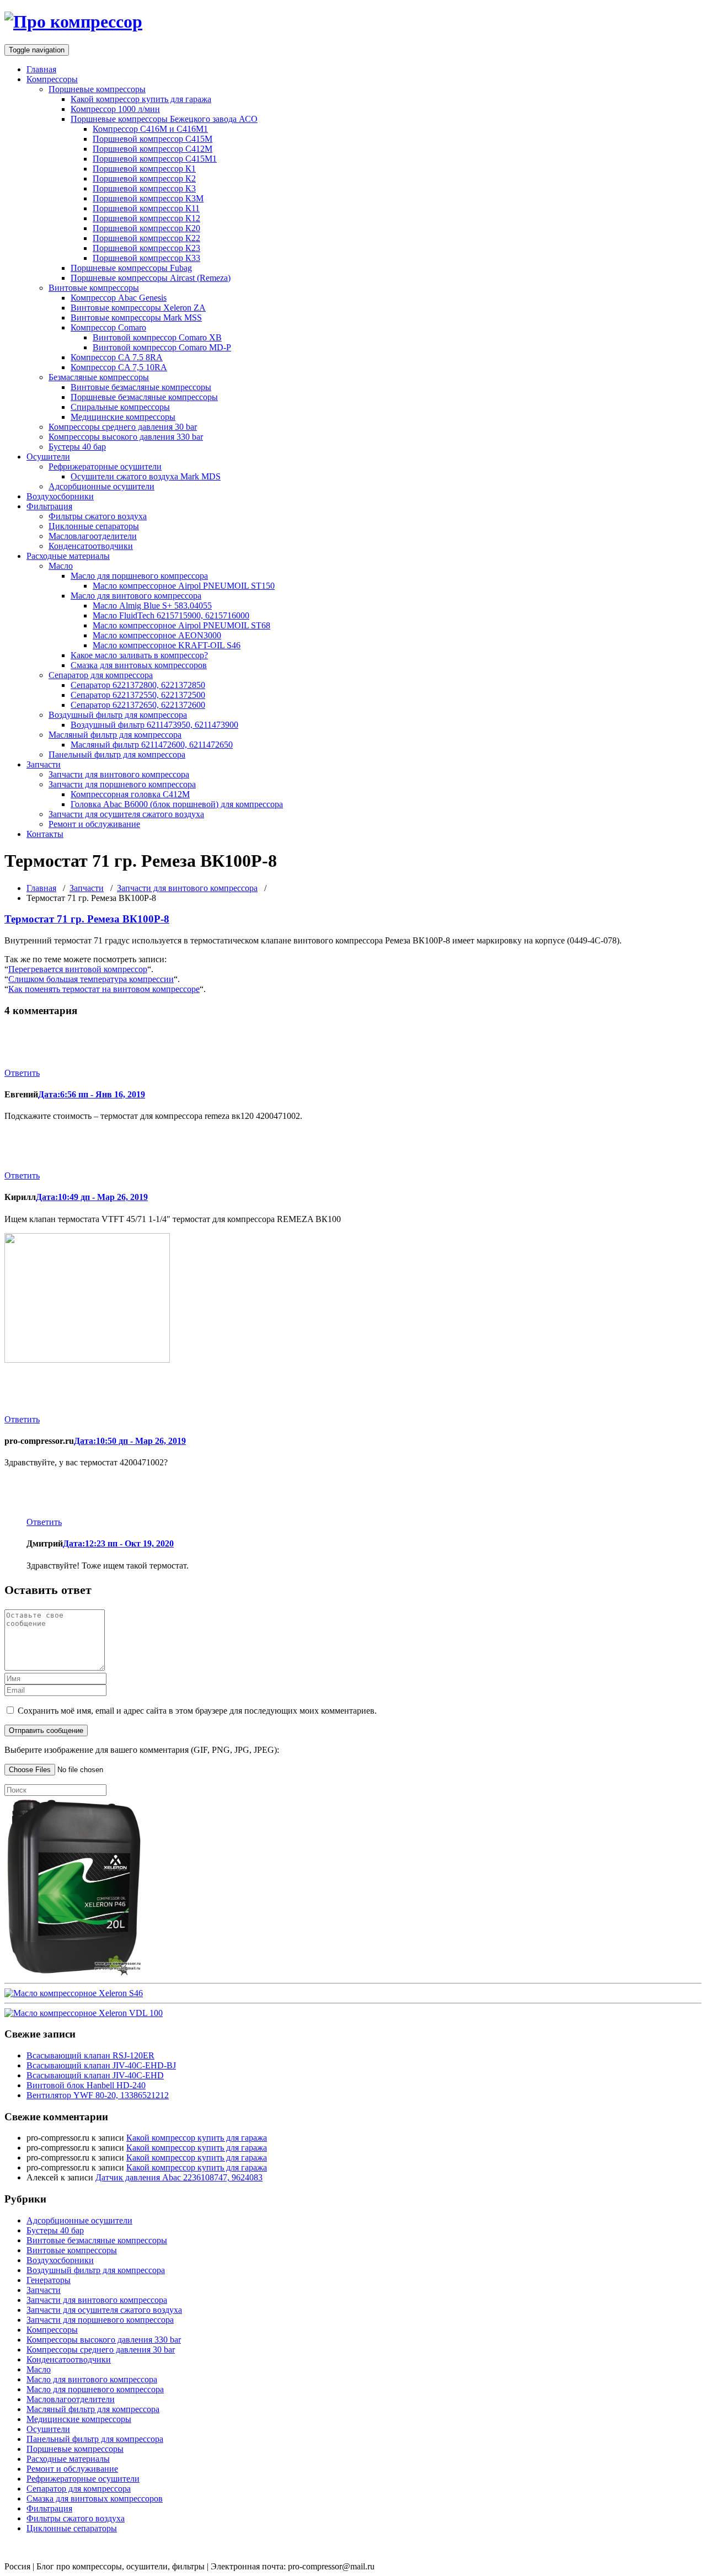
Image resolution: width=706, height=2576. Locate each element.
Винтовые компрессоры (94, 288)
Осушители (48, 457)
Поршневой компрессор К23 (146, 248)
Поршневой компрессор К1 (144, 169)
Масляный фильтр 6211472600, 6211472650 (152, 745)
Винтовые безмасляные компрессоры (141, 387)
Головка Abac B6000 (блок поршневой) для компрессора (177, 804)
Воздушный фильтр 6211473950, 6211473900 (154, 725)
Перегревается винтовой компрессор (78, 969)
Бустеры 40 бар (77, 447)
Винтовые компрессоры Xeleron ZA (138, 308)
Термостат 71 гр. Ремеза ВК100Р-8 (87, 919)
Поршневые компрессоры (97, 89)
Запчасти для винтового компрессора (119, 774)
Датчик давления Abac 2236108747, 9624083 (179, 2177)
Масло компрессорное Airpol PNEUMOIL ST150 (184, 586)
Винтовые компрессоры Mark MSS (136, 318)
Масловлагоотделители (93, 536)
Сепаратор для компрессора (101, 675)
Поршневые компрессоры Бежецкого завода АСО (164, 119)
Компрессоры (52, 79)
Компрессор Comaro (108, 327)
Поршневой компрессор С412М (153, 149)
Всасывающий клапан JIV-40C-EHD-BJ (101, 2065)
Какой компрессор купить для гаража (141, 99)
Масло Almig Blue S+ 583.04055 (152, 606)
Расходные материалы (68, 556)
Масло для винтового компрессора (136, 596)
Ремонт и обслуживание (94, 824)
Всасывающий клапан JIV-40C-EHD (95, 2075)
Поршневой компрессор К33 (146, 258)
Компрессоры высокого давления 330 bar (126, 437)
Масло (61, 566)
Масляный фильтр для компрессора (115, 735)
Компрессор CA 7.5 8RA (117, 357)
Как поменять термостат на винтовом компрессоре (104, 989)
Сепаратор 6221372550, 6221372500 (138, 695)
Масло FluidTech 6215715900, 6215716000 (171, 615)
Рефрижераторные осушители (105, 466)
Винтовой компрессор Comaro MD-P (162, 347)
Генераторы (49, 2280)
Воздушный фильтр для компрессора (118, 715)
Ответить (22, 1073)
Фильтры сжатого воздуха (98, 516)
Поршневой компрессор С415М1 (155, 159)
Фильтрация (49, 506)
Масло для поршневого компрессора (139, 576)
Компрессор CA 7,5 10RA (119, 367)
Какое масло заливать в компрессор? (139, 655)
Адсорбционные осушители (101, 486)
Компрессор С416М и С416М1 (150, 129)
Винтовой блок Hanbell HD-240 (86, 2085)
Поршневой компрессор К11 (146, 208)
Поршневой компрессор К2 (144, 178)
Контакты (45, 834)
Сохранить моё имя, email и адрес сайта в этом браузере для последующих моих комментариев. (197, 1711)
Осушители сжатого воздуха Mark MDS (146, 476)
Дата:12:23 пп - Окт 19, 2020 (118, 1543)
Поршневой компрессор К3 (144, 188)
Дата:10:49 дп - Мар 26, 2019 (92, 1197)
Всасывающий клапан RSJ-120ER (90, 2055)
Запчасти (44, 764)
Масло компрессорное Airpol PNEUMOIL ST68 (181, 625)
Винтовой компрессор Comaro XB (157, 337)
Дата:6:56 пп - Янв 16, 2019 (92, 1094)
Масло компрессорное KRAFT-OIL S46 (167, 645)
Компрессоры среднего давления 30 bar (123, 427)
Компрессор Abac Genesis (119, 298)
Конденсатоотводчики (91, 546)
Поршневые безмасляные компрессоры (144, 397)
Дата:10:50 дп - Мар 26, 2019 (130, 1441)
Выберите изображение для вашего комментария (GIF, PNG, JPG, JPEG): (142, 1750)
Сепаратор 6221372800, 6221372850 (138, 685)
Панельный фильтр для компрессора (117, 754)
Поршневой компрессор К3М (148, 198)
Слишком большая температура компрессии (91, 979)
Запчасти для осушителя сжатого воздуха (126, 814)
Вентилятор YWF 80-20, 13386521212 (98, 2095)
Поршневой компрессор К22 (146, 238)
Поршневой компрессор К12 (146, 218)
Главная (41, 69)
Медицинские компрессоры (123, 417)
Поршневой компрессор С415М (153, 139)
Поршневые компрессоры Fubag (131, 268)
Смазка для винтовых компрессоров (139, 665)
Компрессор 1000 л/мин (115, 109)
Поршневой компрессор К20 (146, 228)
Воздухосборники (60, 496)
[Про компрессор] (73, 22)
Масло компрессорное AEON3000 (157, 635)
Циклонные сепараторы (94, 526)
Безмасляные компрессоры (99, 377)
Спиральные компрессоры (120, 407)
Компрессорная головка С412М (130, 794)
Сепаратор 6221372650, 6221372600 (138, 705)
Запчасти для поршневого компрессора (122, 784)
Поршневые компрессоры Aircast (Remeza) (151, 278)
